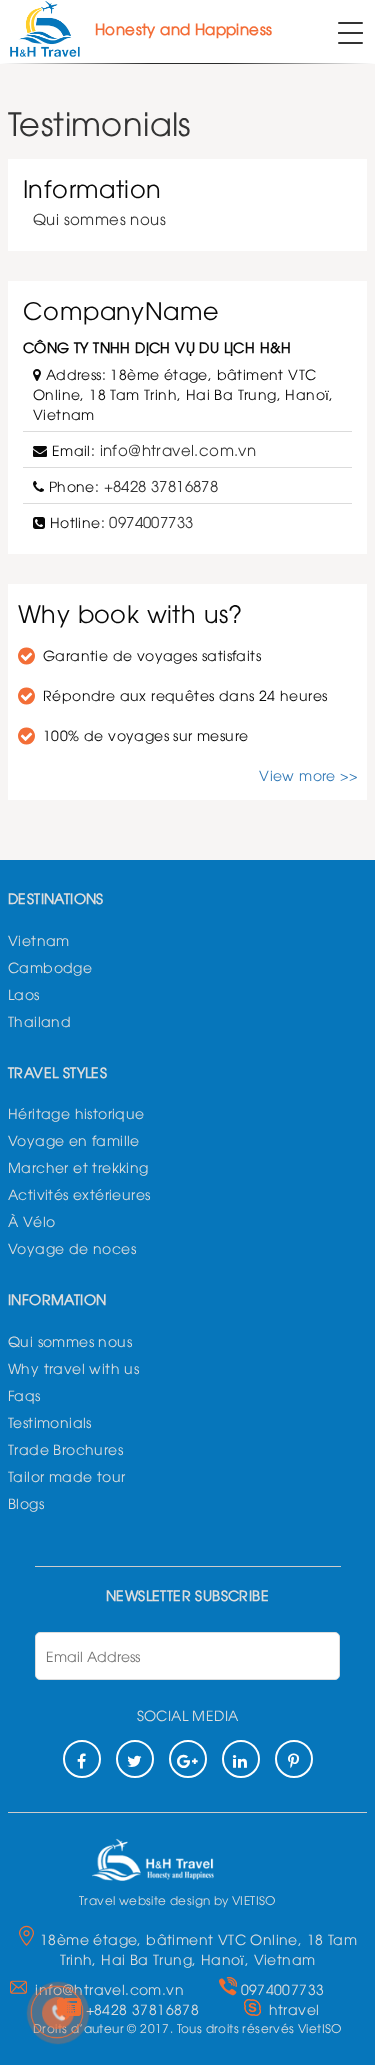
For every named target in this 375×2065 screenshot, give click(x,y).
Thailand (39, 1020)
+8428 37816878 (161, 485)
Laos (24, 993)
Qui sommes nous (99, 218)
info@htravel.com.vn (178, 449)
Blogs (26, 1502)
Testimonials (50, 1421)
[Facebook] (82, 1759)
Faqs (24, 1394)
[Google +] (188, 1759)
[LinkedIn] (241, 1759)
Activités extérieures (79, 1193)
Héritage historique (76, 1112)
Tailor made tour (66, 1475)
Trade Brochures (65, 1448)
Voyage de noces (72, 1247)
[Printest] (294, 1759)
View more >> (308, 774)
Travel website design (144, 1899)
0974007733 (151, 521)
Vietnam (39, 939)
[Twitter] (135, 1759)
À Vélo (31, 1220)
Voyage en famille (74, 1139)
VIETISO (254, 1899)
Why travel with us (73, 1367)
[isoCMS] (178, 1854)
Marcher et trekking (78, 1166)
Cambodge (50, 966)
